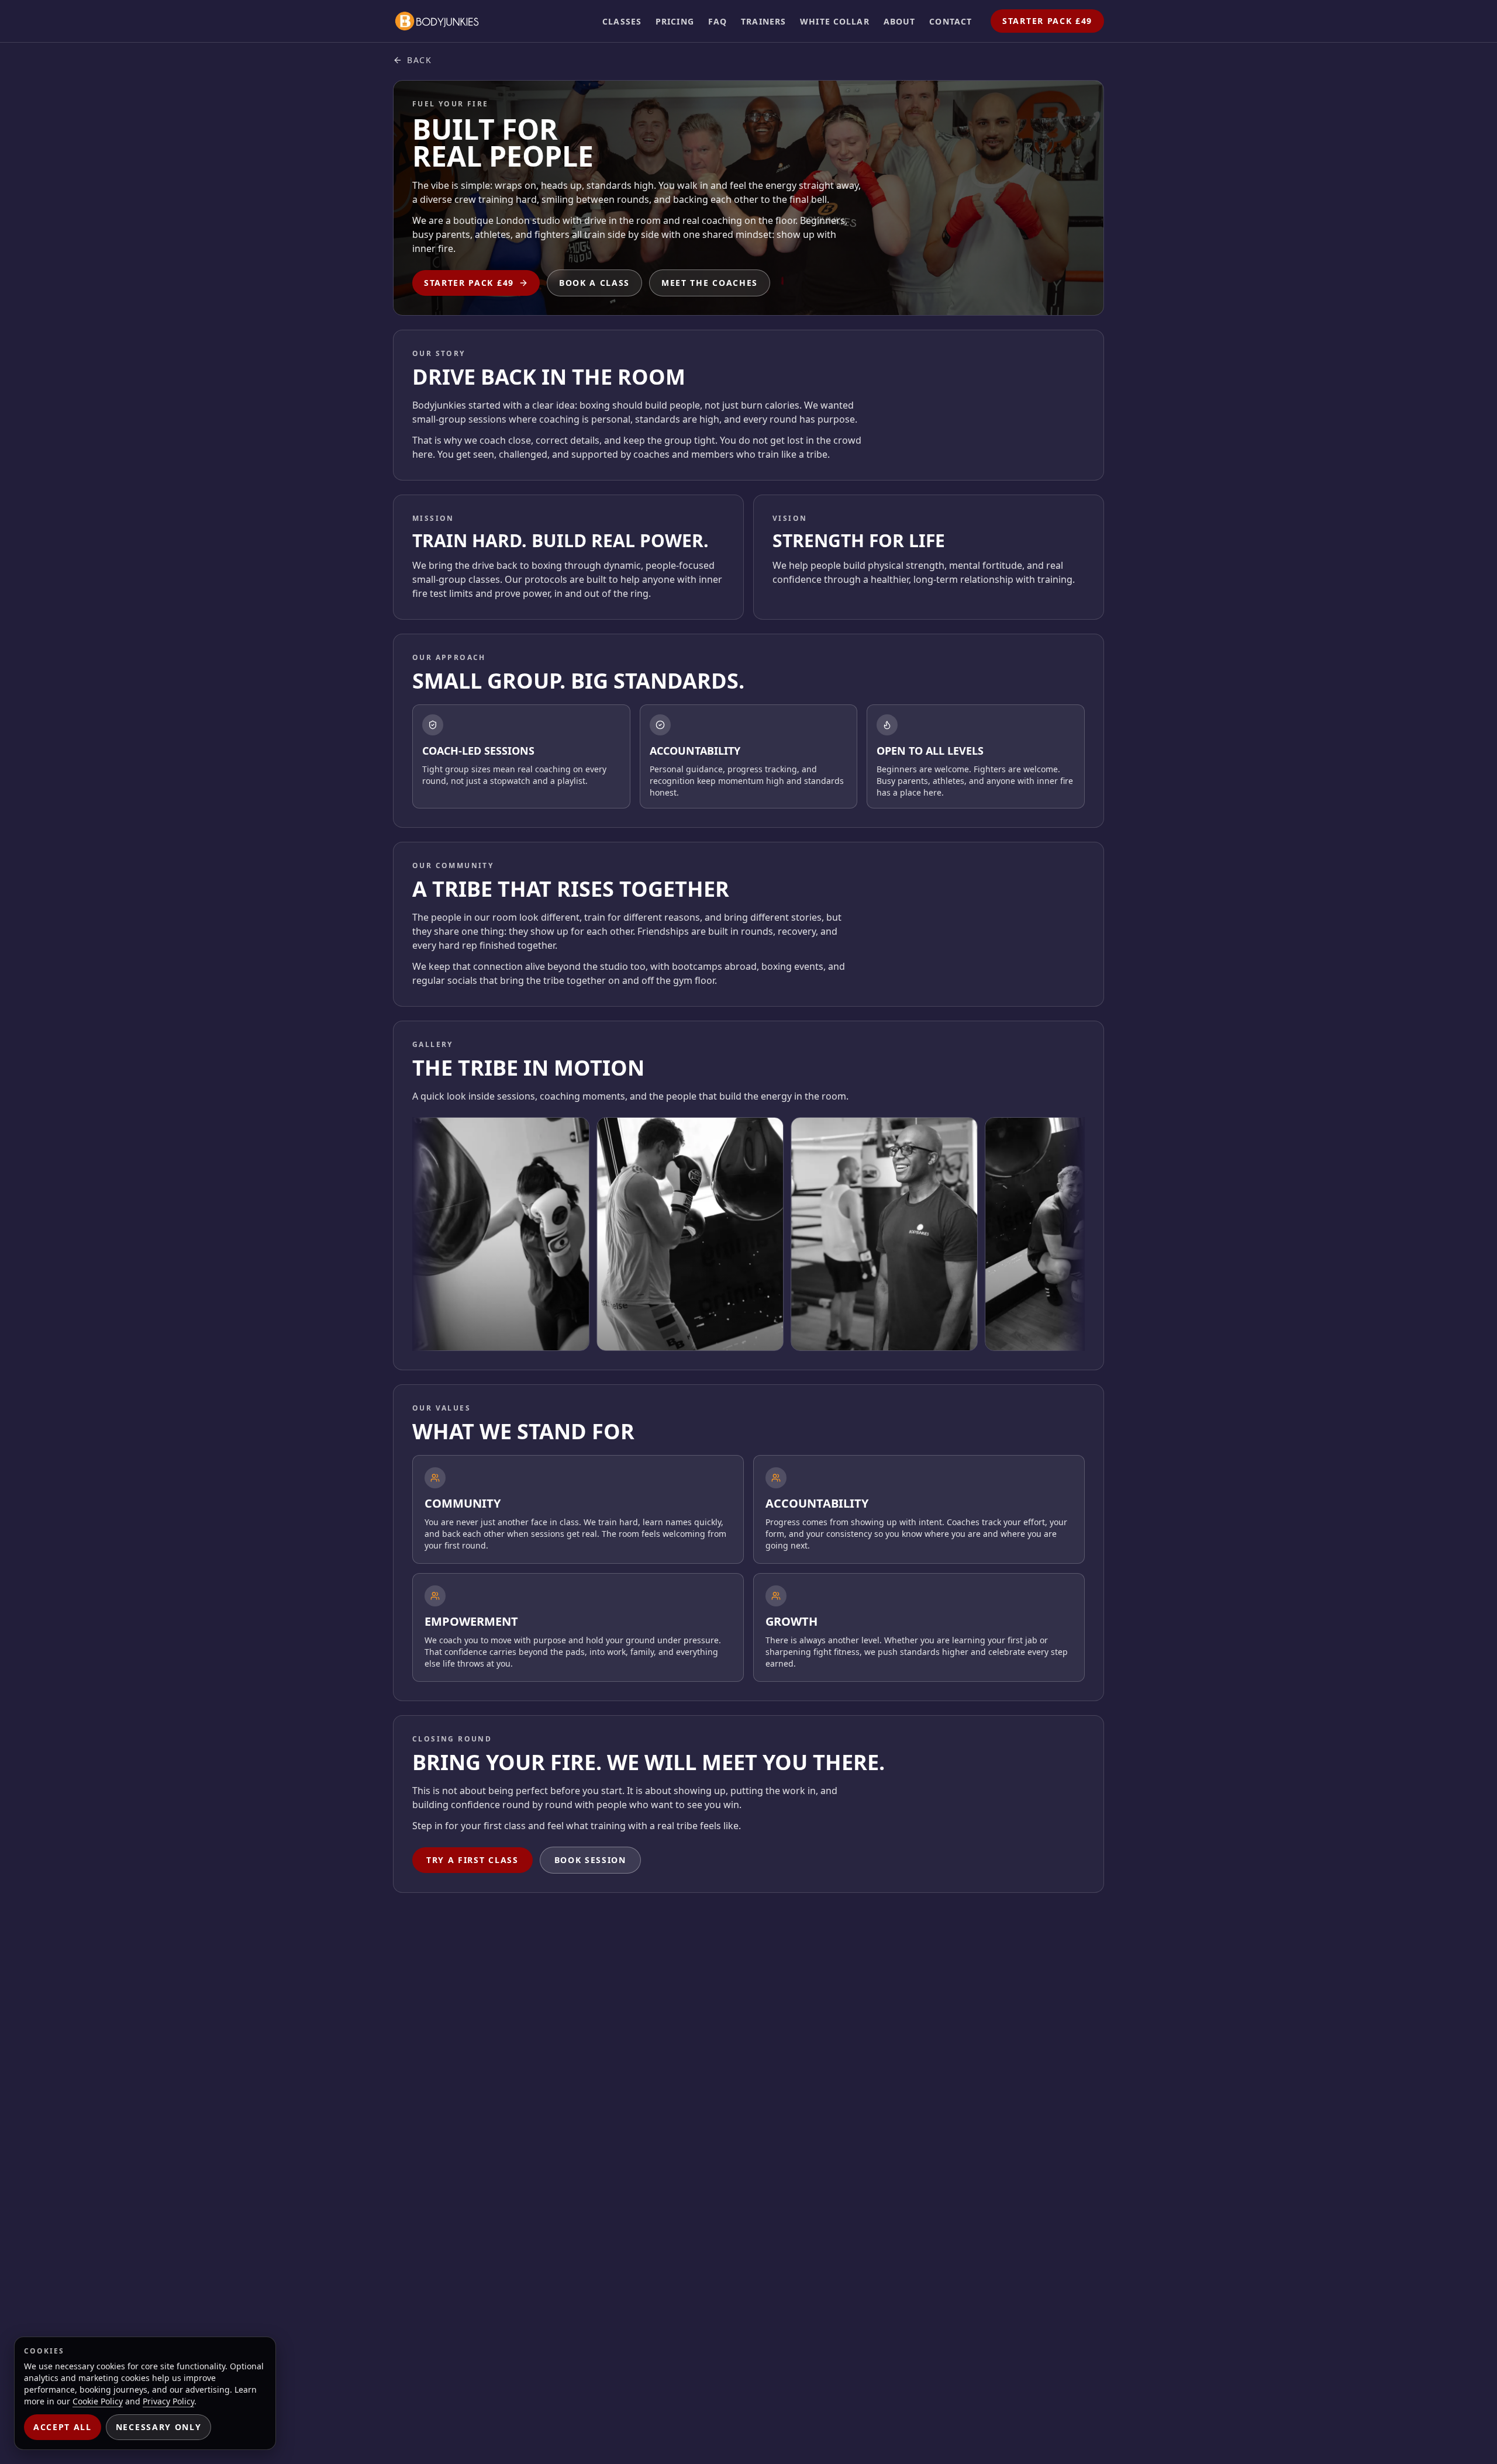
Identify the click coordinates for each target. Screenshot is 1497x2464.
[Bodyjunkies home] (437, 21)
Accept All (63, 2427)
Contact (951, 21)
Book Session (590, 1860)
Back (420, 60)
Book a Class (594, 283)
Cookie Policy (98, 2401)
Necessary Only (159, 2427)
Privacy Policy (168, 2401)
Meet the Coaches (710, 283)
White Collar (834, 21)
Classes (622, 21)
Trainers (763, 21)
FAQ (718, 21)
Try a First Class (472, 1860)
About (900, 21)
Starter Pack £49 (1047, 21)
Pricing (675, 21)
